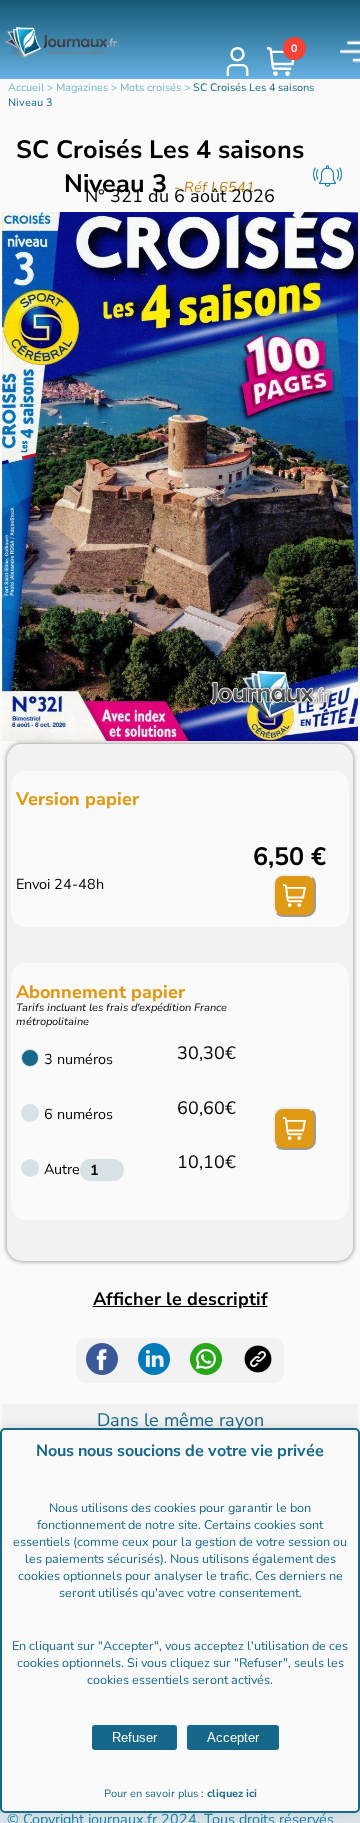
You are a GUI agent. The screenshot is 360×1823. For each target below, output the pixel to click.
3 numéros (78, 1059)
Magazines (82, 87)
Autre (62, 1169)
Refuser (134, 1737)
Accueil (26, 87)
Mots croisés (150, 87)
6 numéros (78, 1114)
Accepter (233, 1737)
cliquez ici (232, 1793)
